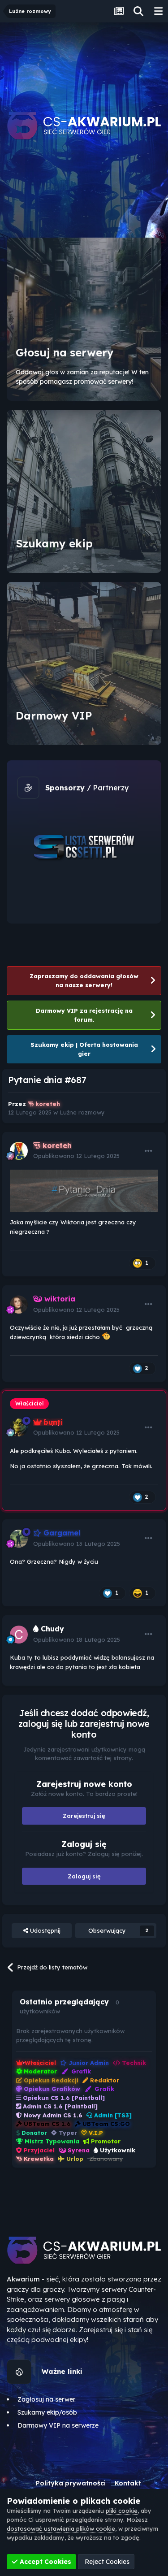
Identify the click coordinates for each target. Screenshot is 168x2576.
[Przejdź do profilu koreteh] (19, 1151)
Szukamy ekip (54, 543)
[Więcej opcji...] (149, 1151)
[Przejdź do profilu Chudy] (19, 1635)
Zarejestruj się (84, 1816)
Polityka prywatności (71, 2483)
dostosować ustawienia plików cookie (61, 2528)
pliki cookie (122, 2511)
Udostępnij (44, 1930)
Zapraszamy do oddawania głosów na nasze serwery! (84, 980)
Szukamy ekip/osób (47, 2412)
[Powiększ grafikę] (84, 1190)
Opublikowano (76, 1156)
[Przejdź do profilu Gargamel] (19, 1539)
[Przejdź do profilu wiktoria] (19, 1305)
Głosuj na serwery (65, 352)
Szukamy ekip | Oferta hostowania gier (84, 1049)
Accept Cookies (45, 2562)
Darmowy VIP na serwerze (58, 2425)
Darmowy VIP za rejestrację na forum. (84, 1015)
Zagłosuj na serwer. (47, 2399)
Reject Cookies (106, 2562)
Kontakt (128, 2483)
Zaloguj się (84, 1876)
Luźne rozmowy (82, 1112)
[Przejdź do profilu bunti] (19, 1427)
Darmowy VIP (54, 716)
